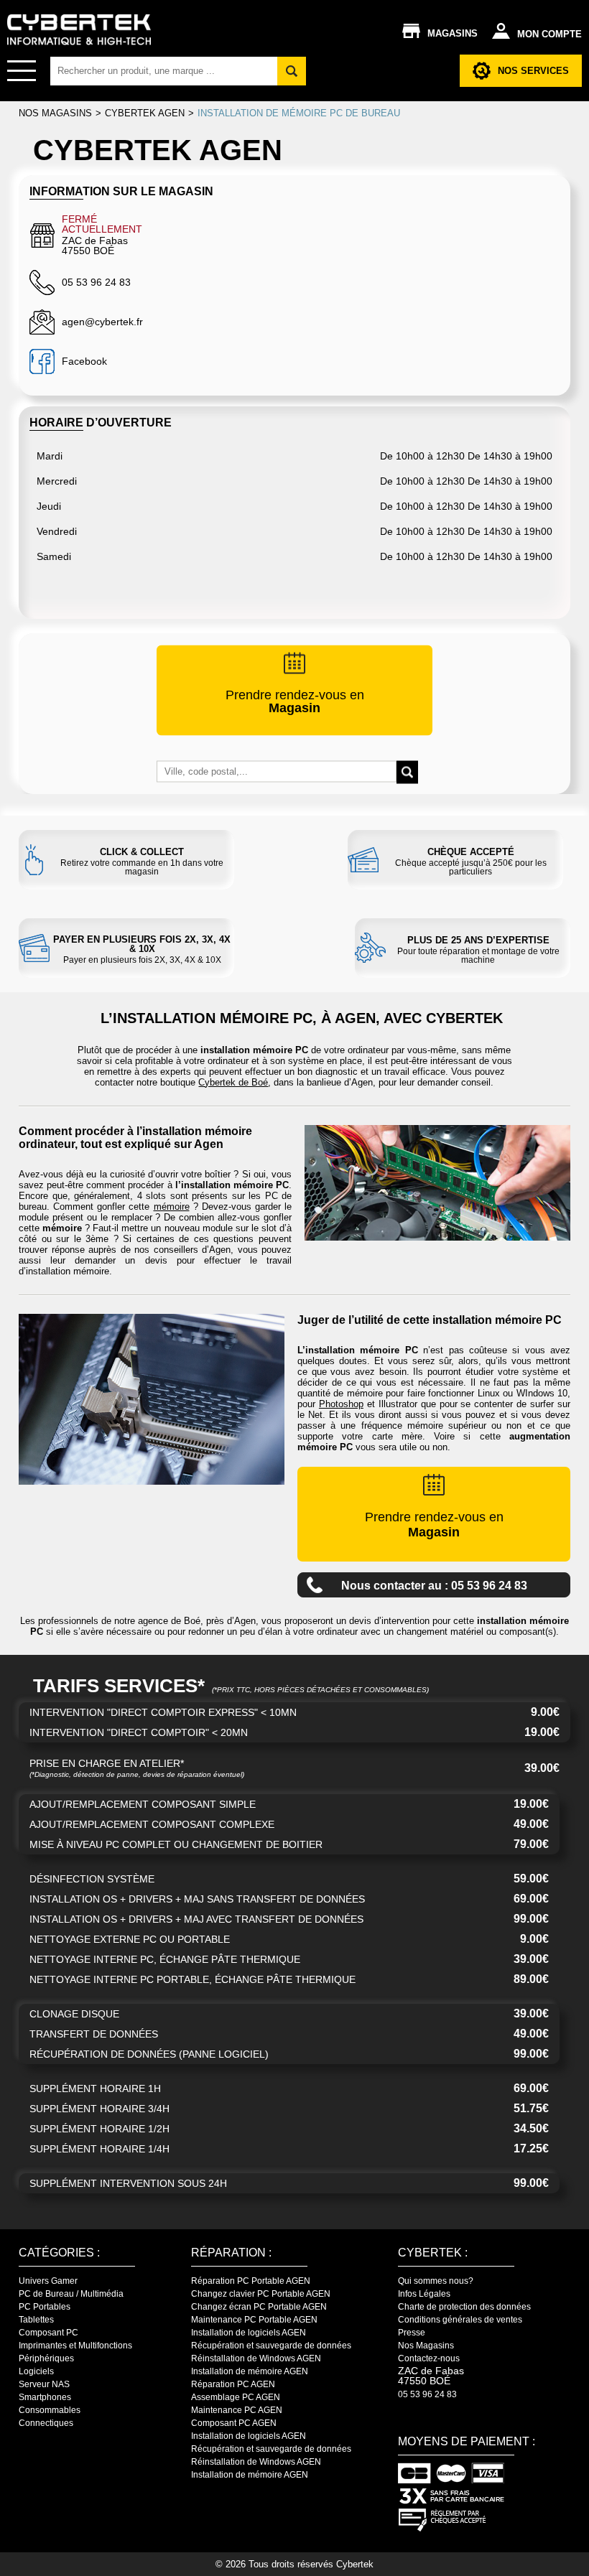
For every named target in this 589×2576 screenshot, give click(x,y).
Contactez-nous (429, 2358)
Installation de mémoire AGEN (250, 2371)
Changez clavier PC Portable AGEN (261, 2294)
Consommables (50, 2410)
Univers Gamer (48, 2281)
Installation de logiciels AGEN (249, 2333)
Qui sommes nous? (436, 2281)
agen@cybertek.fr (102, 322)
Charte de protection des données (464, 2307)
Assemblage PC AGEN (236, 2397)
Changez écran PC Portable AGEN (259, 2307)
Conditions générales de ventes (460, 2320)
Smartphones (45, 2397)
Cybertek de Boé (233, 1082)
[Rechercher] (292, 71)
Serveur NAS (44, 2384)
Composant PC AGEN (234, 2423)
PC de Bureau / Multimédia (71, 2294)
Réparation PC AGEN (233, 2384)
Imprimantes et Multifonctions (75, 2346)
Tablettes (36, 2320)
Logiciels (36, 2371)
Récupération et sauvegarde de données (271, 2346)
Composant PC (48, 2333)
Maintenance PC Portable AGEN (254, 2320)
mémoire (172, 1207)
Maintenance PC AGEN (237, 2410)
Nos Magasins (426, 2346)
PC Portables (45, 2307)
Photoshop (341, 1404)
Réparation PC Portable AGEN (251, 2281)
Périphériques (46, 2358)
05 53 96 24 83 (427, 2394)
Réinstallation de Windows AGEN (256, 2358)
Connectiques (46, 2423)
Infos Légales (424, 2294)
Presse (412, 2333)
